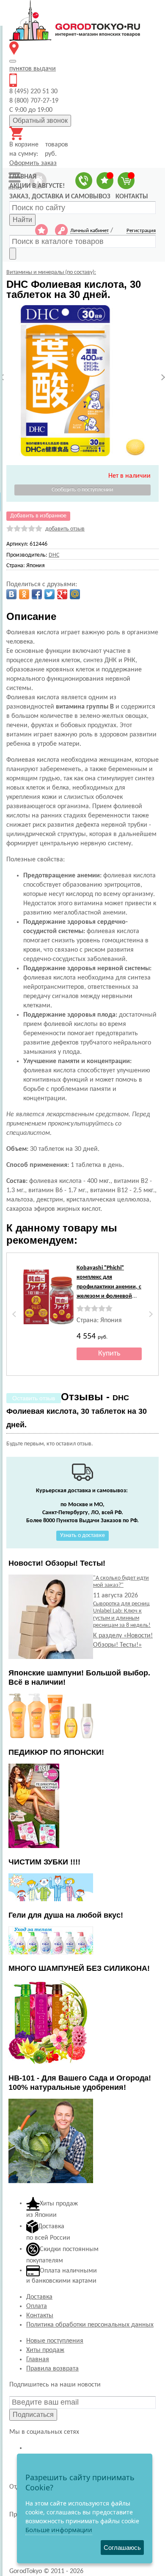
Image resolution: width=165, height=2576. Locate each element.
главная (23, 177)
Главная (38, 2360)
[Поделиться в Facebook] (37, 594)
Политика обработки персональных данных (90, 2325)
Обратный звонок (40, 120)
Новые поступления (55, 2341)
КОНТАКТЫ (132, 197)
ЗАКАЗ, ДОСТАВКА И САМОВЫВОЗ (60, 197)
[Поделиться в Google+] (62, 594)
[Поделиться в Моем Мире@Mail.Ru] (75, 594)
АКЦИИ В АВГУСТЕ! (37, 186)
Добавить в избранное (38, 516)
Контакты (40, 2316)
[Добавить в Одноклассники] (24, 594)
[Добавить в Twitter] (49, 594)
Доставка (39, 2297)
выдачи (33, 69)
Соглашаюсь (122, 2548)
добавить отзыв (65, 529)
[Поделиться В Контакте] (11, 594)
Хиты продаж (45, 2350)
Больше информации (59, 2530)
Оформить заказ (33, 163)
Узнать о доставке (82, 1536)
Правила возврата (52, 2369)
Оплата (37, 2306)
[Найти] (13, 254)
